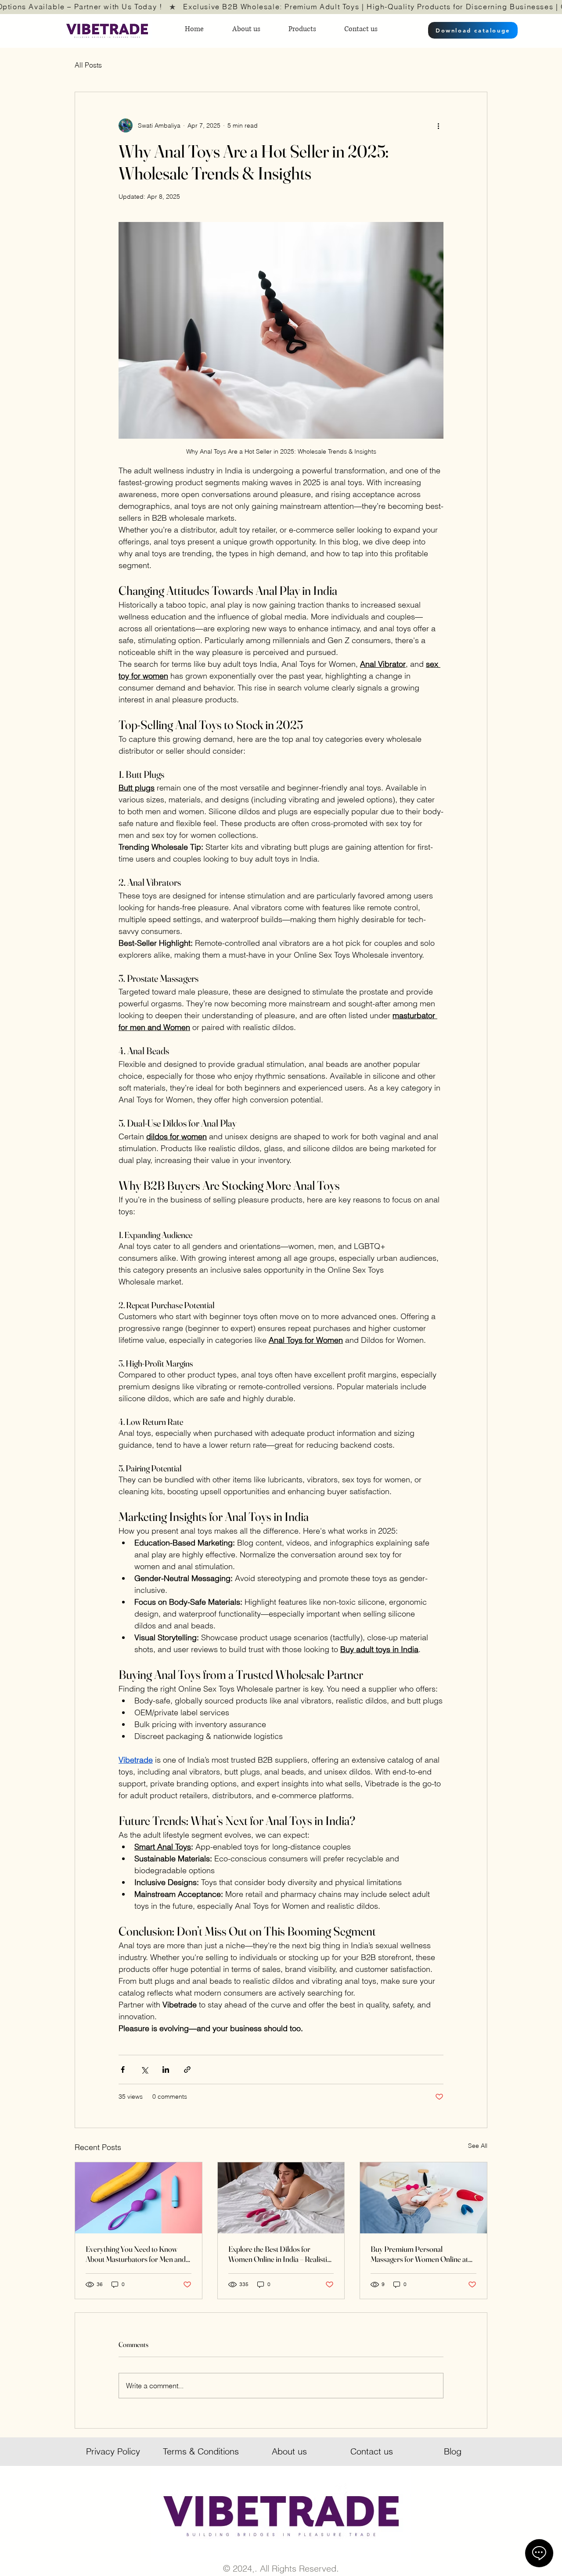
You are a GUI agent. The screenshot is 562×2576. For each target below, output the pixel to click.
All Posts (88, 65)
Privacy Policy (113, 2451)
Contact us (372, 2451)
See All (478, 2146)
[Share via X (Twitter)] (144, 2070)
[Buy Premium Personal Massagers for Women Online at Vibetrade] (423, 2198)
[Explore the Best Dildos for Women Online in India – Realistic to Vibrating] (281, 2198)
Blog (453, 2451)
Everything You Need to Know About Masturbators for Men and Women (136, 2254)
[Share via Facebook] (123, 2070)
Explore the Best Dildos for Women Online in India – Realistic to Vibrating (279, 2254)
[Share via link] (187, 2070)
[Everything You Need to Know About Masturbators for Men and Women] (139, 2198)
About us (289, 2451)
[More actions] (438, 125)
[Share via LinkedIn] (166, 2070)
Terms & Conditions (201, 2451)
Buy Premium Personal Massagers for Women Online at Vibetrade (419, 2254)
